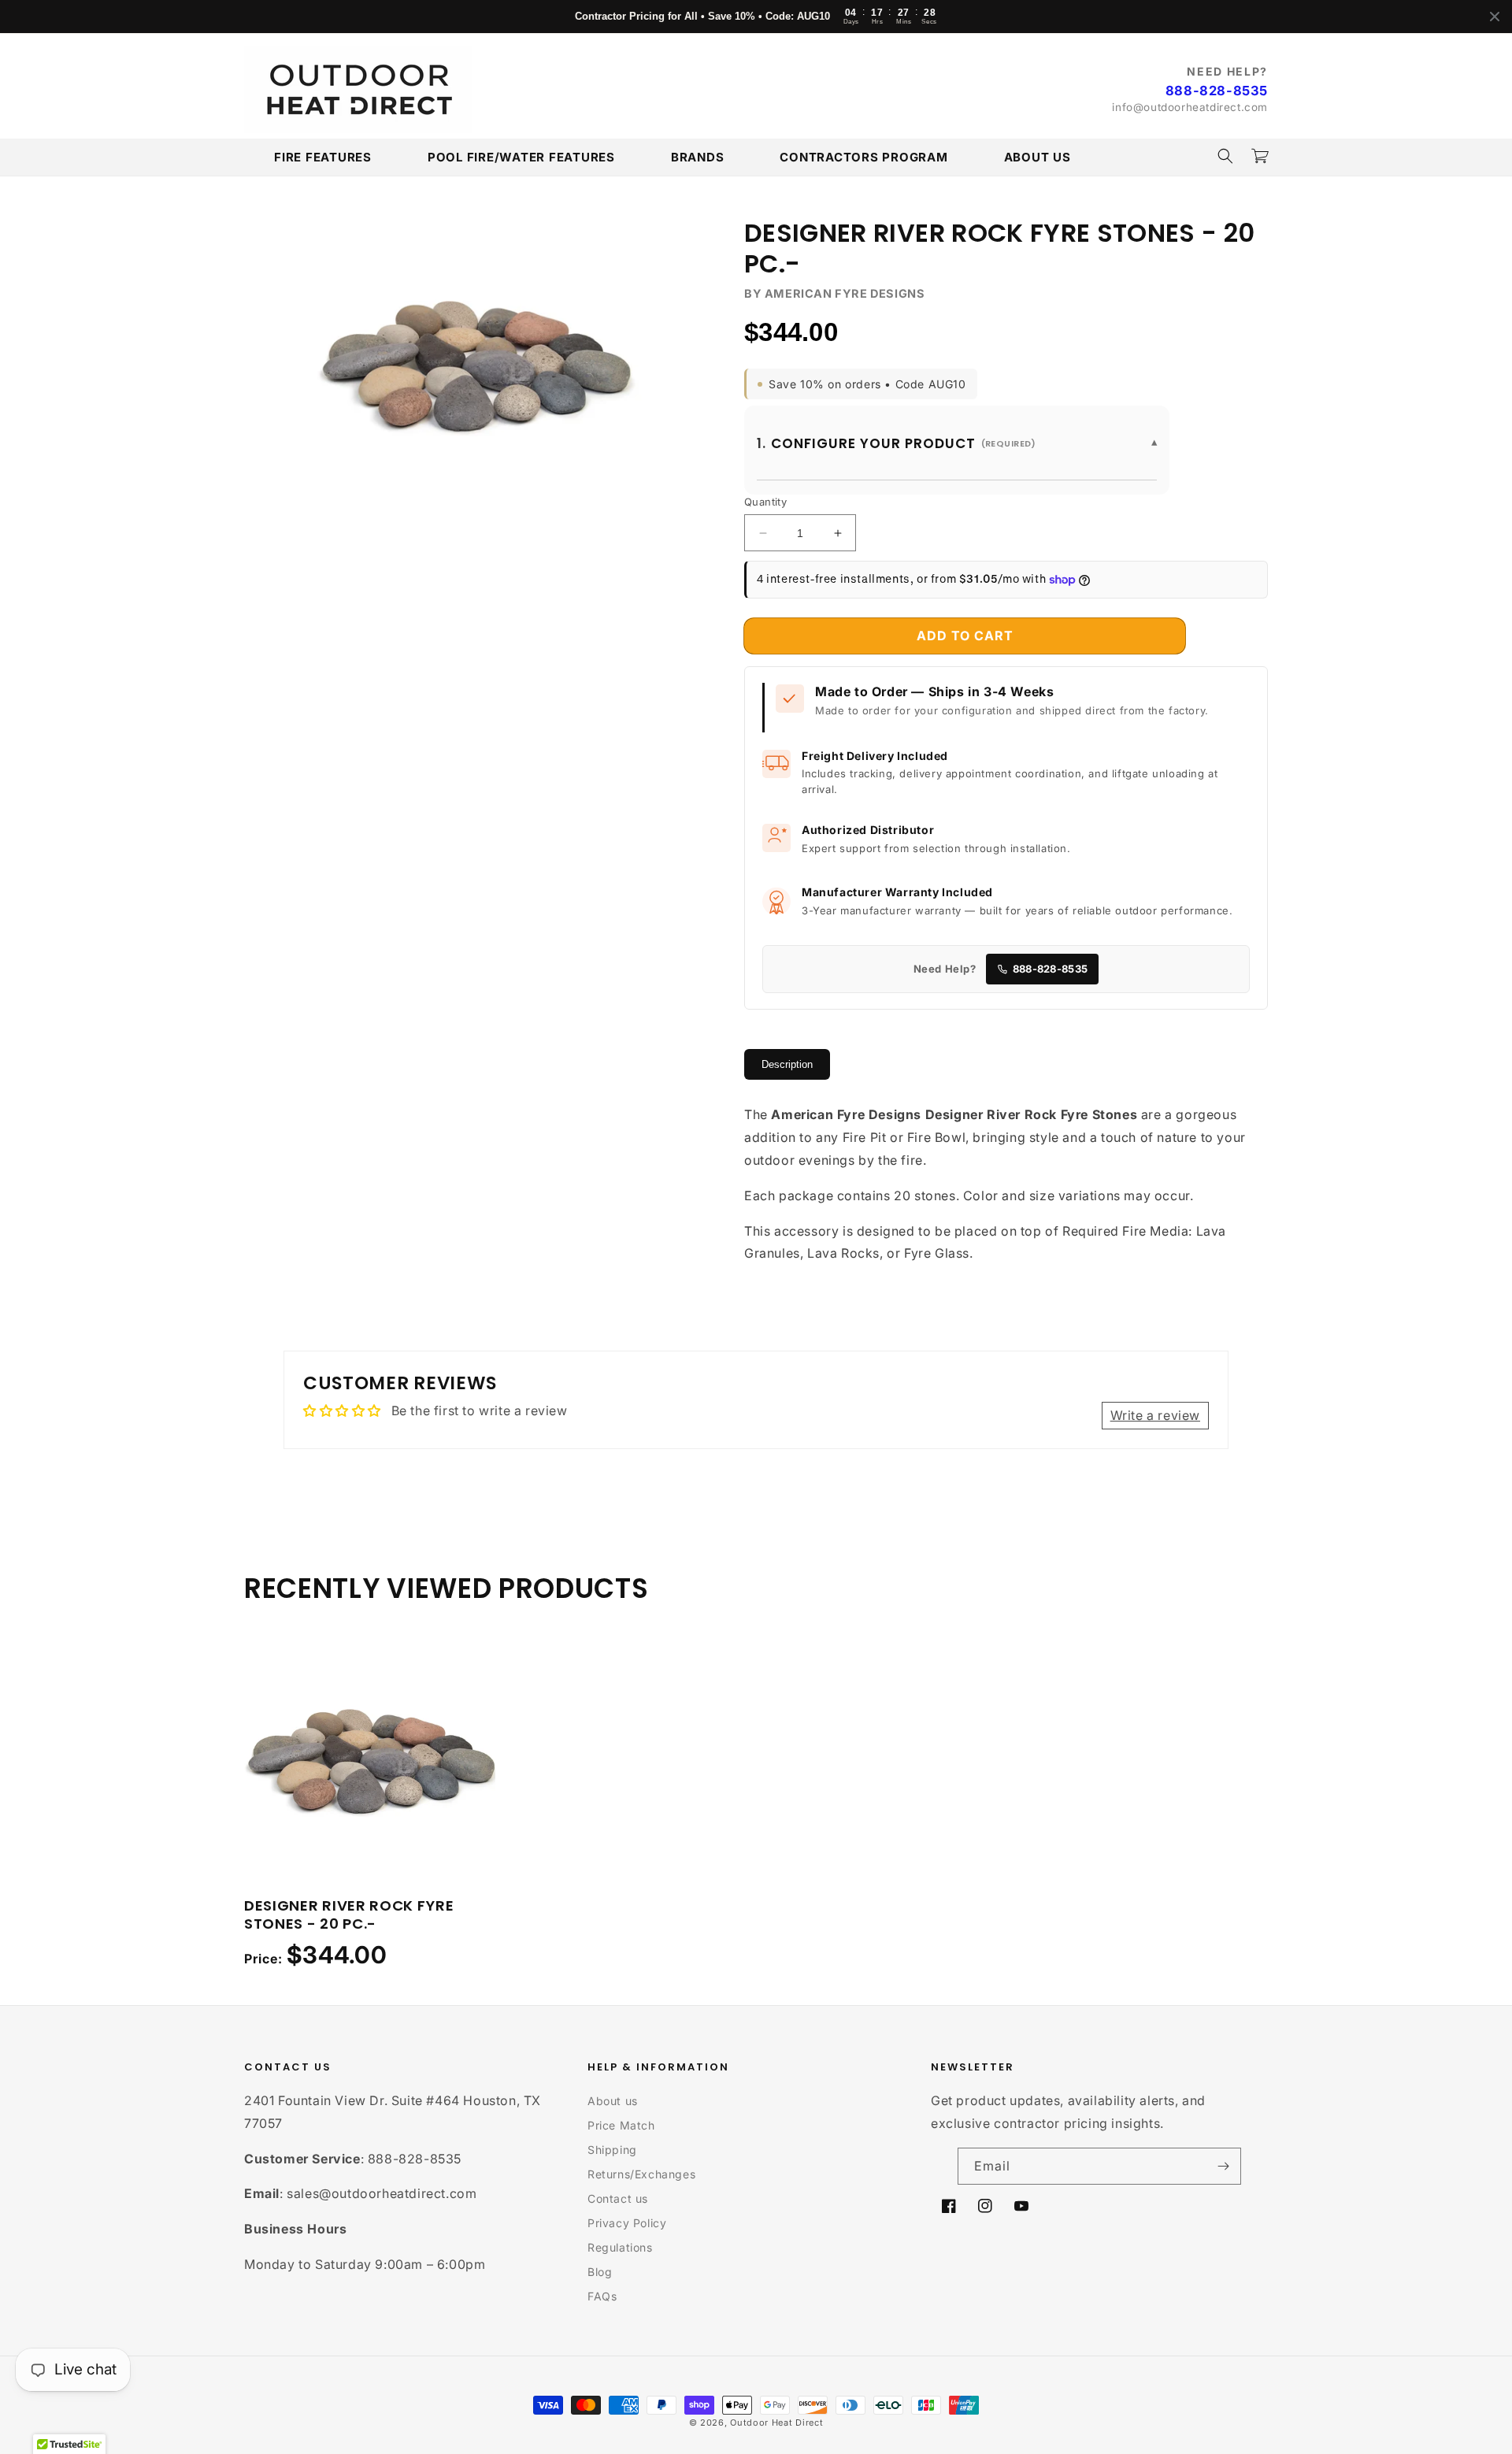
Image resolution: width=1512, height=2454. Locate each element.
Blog (600, 2272)
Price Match (621, 2125)
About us (613, 2101)
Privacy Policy (627, 2223)
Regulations (620, 2247)
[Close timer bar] (1495, 17)
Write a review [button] (1155, 1415)
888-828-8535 (1217, 91)
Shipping (612, 2150)
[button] (1225, 156)
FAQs (602, 2296)
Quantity (765, 502)
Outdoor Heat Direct (776, 2422)
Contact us (618, 2198)
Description (787, 1064)
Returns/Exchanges (641, 2174)
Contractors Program (863, 157)
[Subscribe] (1223, 2166)
